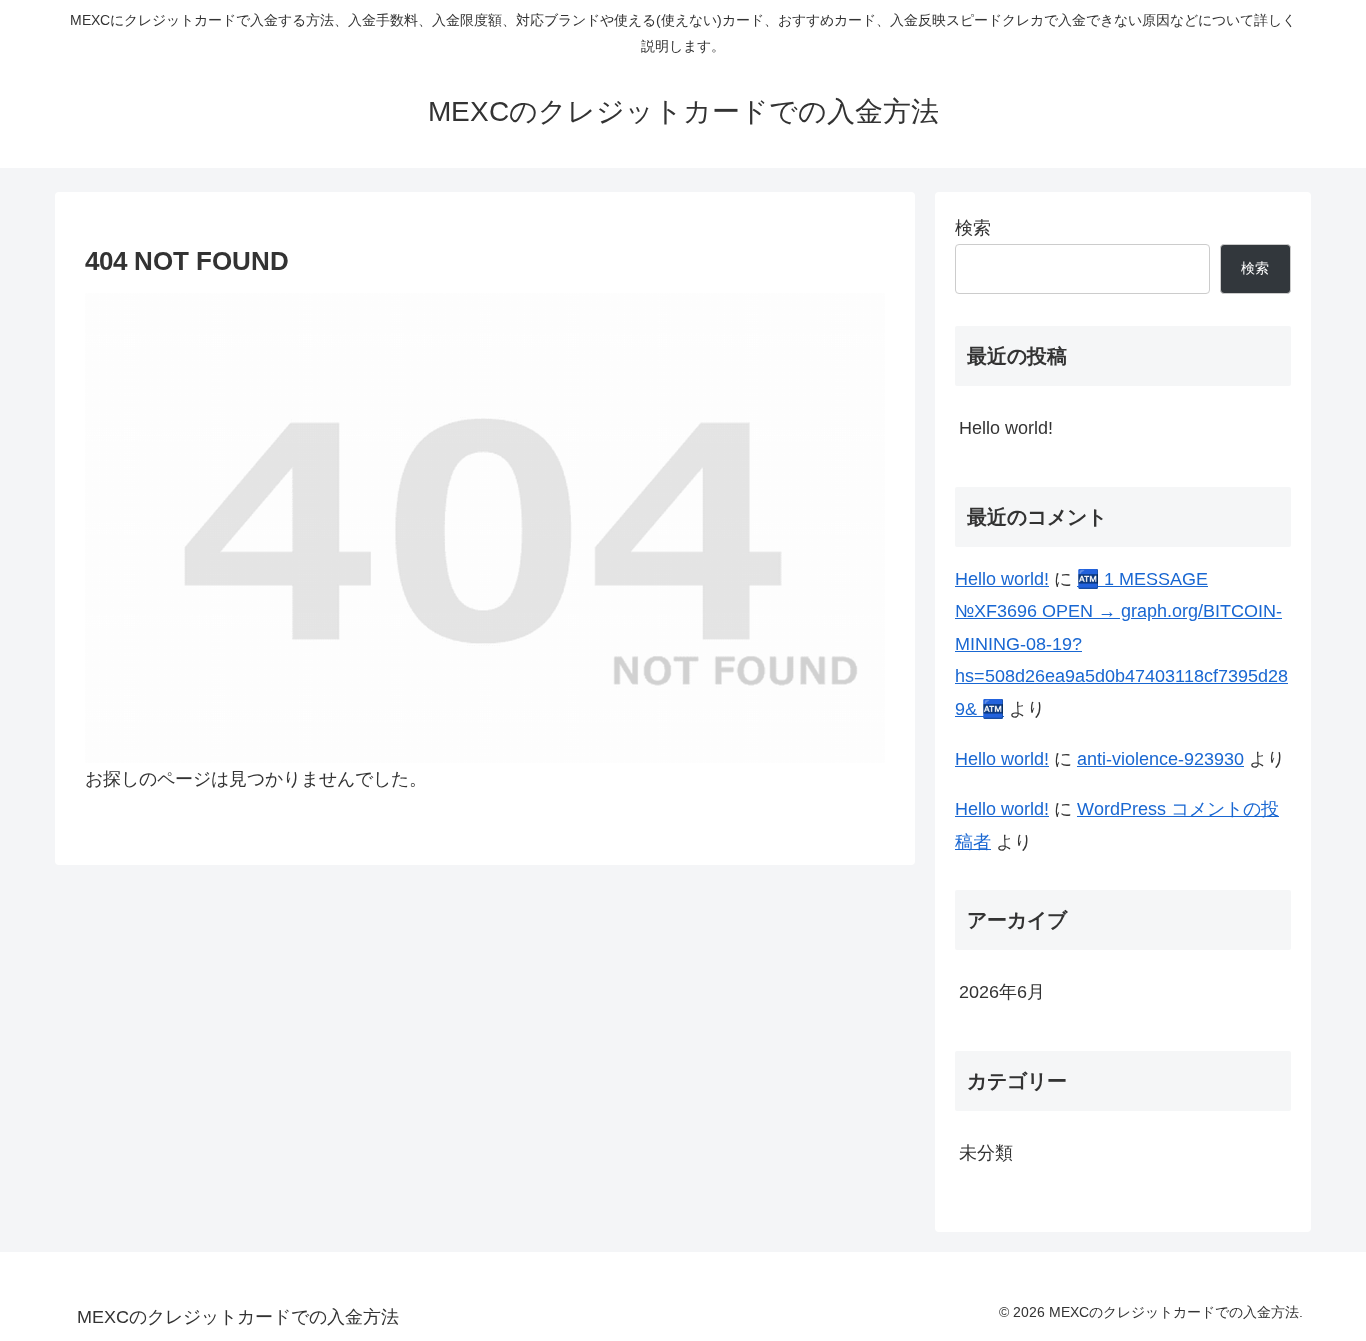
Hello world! (1006, 428)
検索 (973, 228)
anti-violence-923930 (1160, 759)
